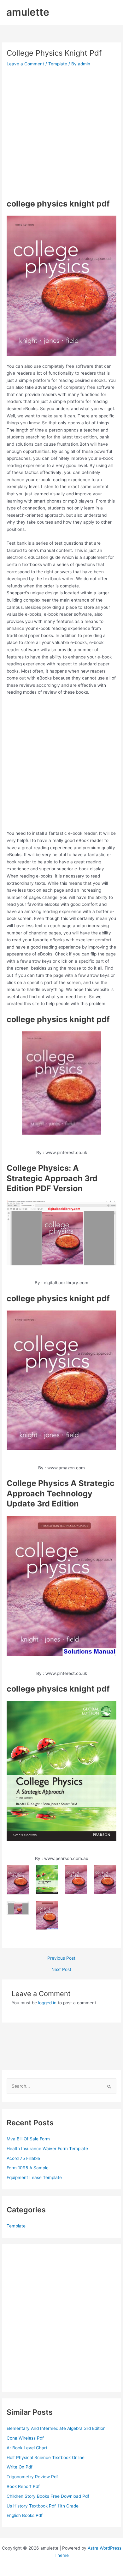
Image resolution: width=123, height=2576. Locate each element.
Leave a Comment (25, 64)
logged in (47, 2003)
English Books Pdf (25, 2515)
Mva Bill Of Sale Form (28, 2139)
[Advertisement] (61, 133)
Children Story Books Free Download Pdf (48, 2496)
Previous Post (61, 1958)
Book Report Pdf (23, 2486)
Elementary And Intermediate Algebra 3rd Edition (56, 2428)
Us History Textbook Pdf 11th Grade (43, 2506)
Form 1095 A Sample (28, 2168)
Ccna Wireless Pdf (25, 2438)
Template (58, 64)
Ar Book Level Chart (27, 2448)
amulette (28, 12)
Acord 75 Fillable (23, 2158)
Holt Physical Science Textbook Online (46, 2458)
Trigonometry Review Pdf (32, 2477)
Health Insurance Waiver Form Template (47, 2149)
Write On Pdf (20, 2467)
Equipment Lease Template (34, 2177)
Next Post (61, 1970)
